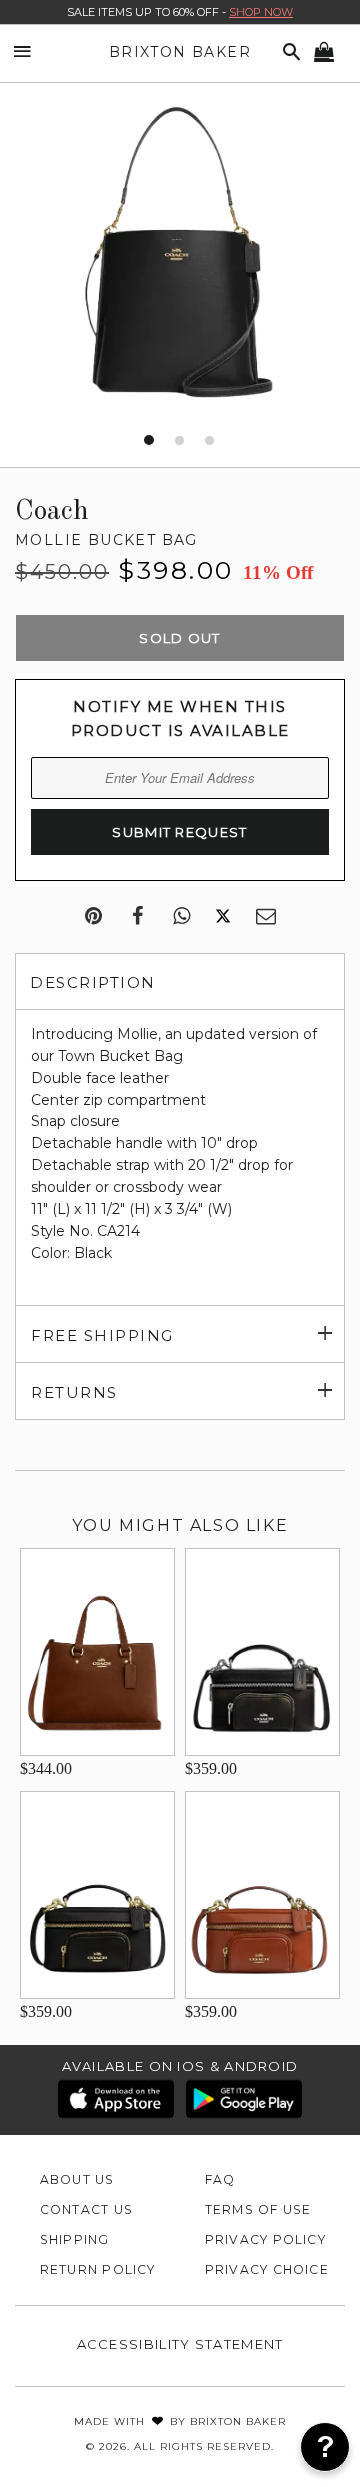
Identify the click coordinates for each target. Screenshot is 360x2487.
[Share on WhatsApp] (181, 917)
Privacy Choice (267, 2269)
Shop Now (261, 12)
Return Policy (98, 2269)
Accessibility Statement (180, 2344)
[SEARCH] (288, 52)
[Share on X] (223, 917)
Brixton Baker (180, 52)
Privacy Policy (265, 2239)
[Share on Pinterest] (93, 917)
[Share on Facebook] (137, 917)
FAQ (220, 2179)
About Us (77, 2179)
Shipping (75, 2239)
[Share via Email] (266, 917)
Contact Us (86, 2209)
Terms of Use (258, 2209)
